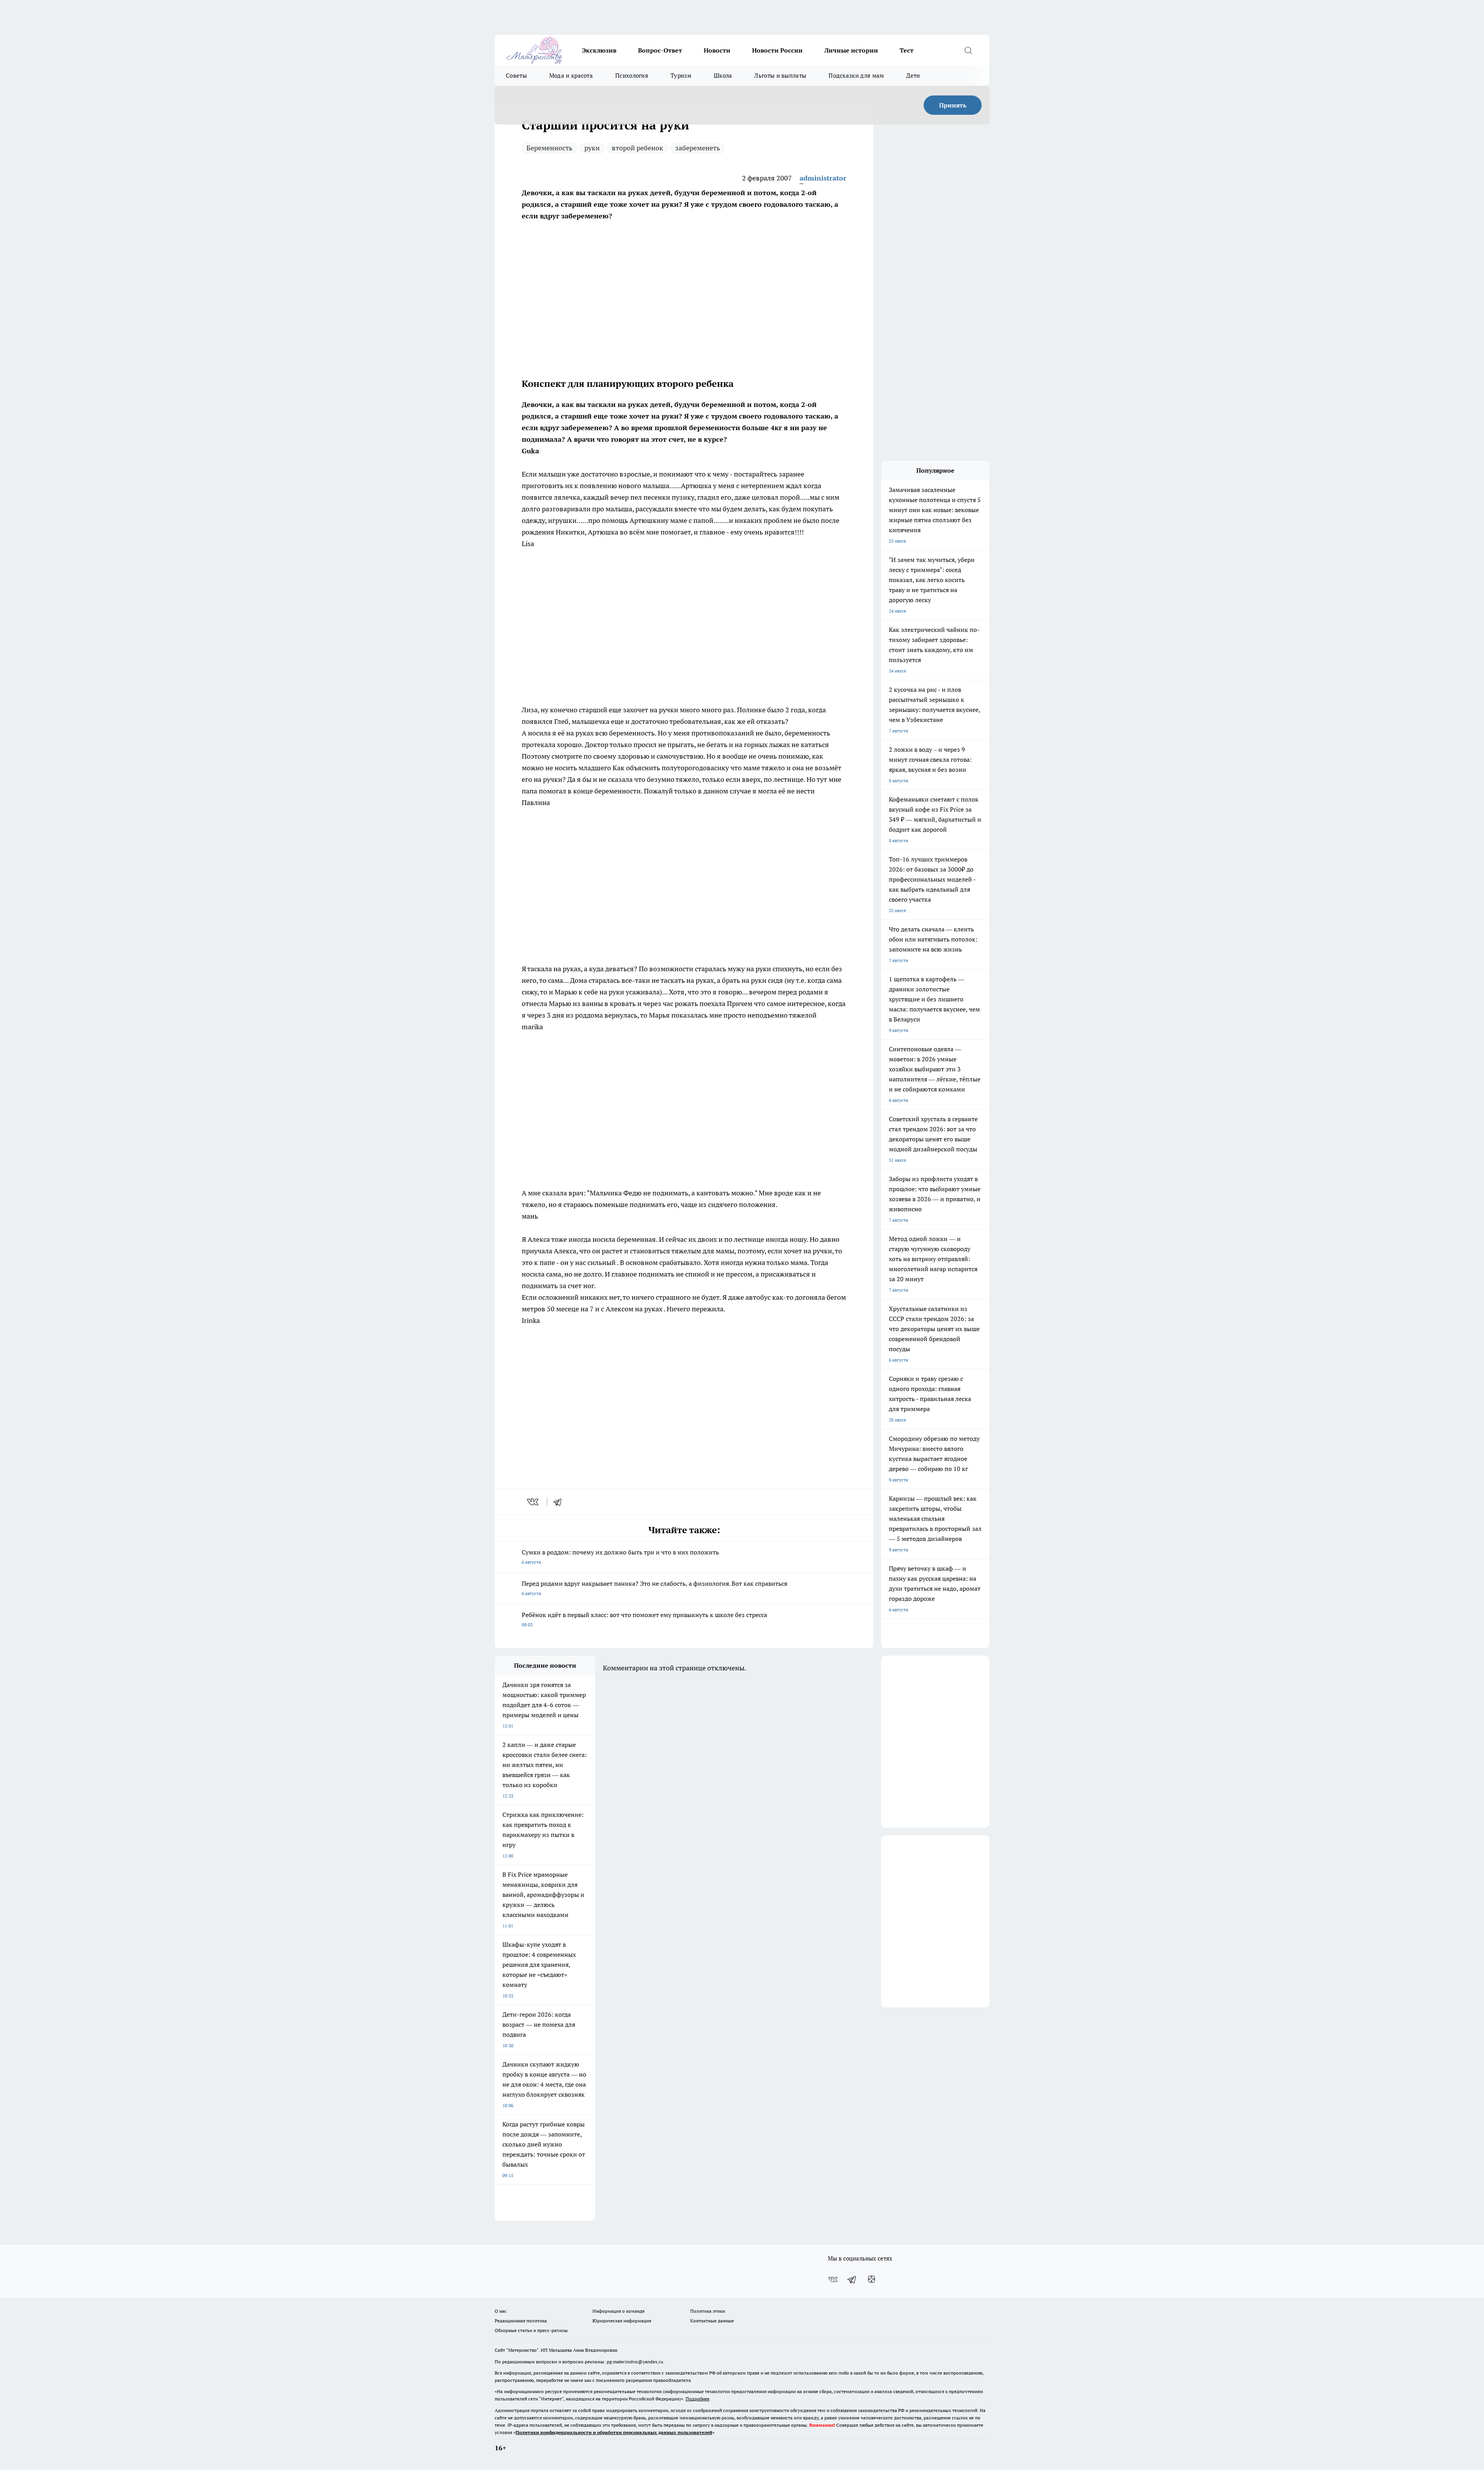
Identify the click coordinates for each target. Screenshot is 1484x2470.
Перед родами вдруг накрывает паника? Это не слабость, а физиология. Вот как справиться (654, 1588)
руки (592, 148)
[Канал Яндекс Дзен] (871, 2279)
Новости (717, 50)
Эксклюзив (599, 50)
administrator (823, 178)
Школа (723, 76)
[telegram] (560, 1502)
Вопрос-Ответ (660, 50)
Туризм (681, 76)
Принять (953, 105)
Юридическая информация (622, 2321)
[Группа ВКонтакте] (833, 2279)
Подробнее (698, 2399)
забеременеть (698, 148)
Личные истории (851, 50)
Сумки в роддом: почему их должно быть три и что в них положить (620, 1557)
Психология (632, 76)
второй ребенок (637, 148)
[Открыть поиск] (968, 50)
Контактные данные (712, 2321)
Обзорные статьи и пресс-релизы (531, 2330)
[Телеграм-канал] (852, 2279)
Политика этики (708, 2311)
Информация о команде (619, 2311)
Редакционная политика (521, 2321)
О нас (501, 2311)
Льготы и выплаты (780, 76)
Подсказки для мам (856, 76)
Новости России (777, 50)
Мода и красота (571, 76)
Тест (907, 50)
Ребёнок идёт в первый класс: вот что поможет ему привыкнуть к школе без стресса (644, 1619)
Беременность (549, 148)
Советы (516, 76)
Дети (913, 76)
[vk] (534, 1502)
